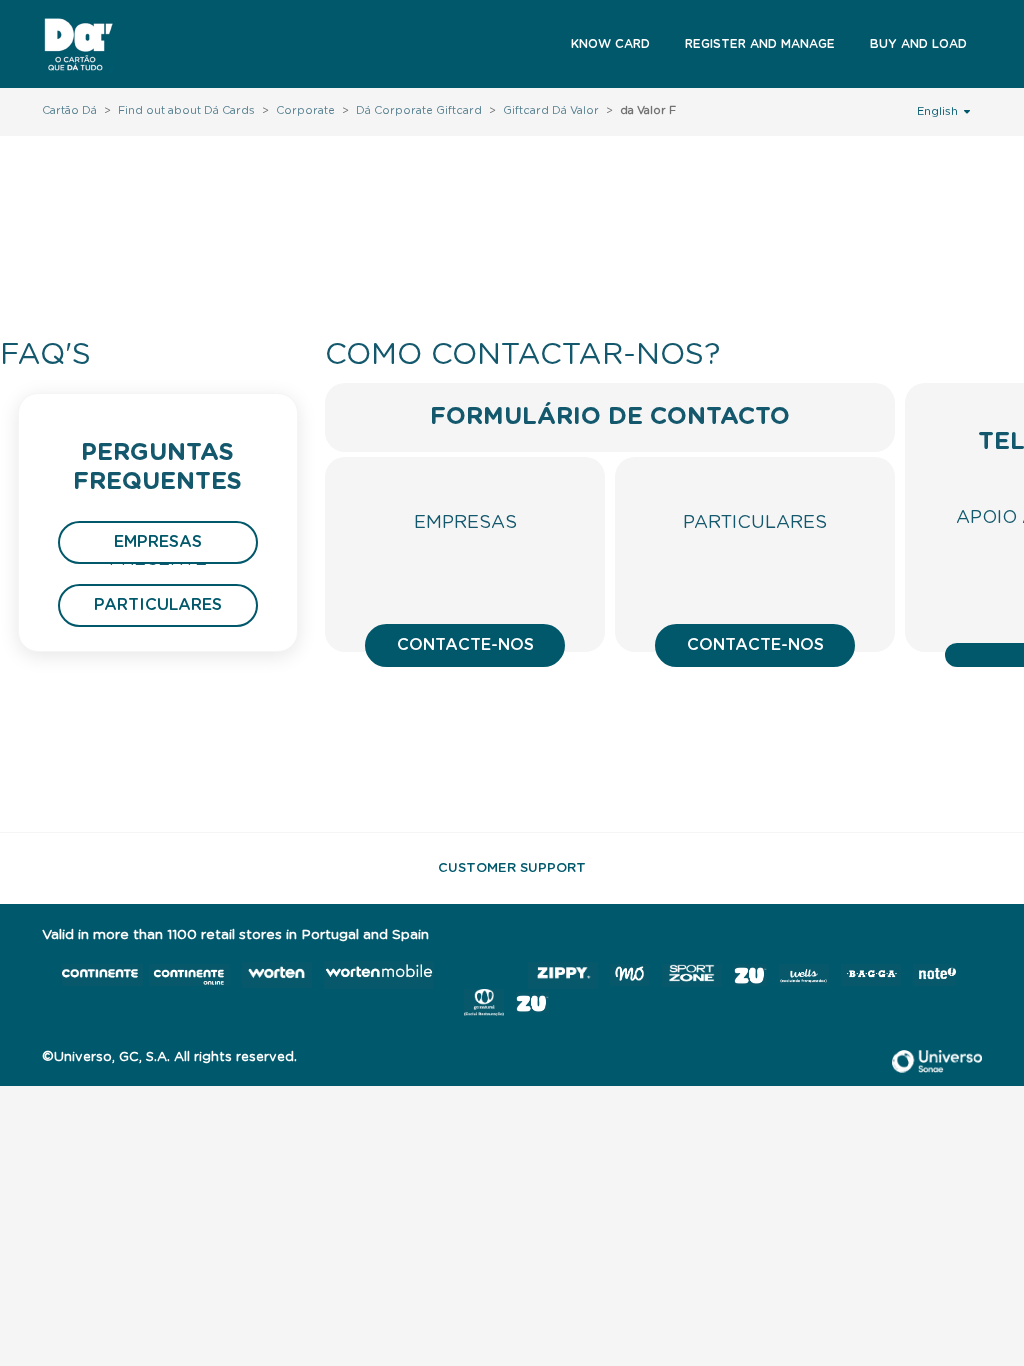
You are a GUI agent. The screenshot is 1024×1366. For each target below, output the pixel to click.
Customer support (512, 868)
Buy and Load (918, 44)
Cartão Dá (69, 110)
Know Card (610, 44)
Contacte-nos (465, 645)
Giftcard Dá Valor (551, 110)
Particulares (158, 605)
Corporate (305, 110)
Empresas (158, 542)
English (939, 111)
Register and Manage (760, 44)
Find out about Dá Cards (186, 110)
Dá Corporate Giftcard (419, 110)
